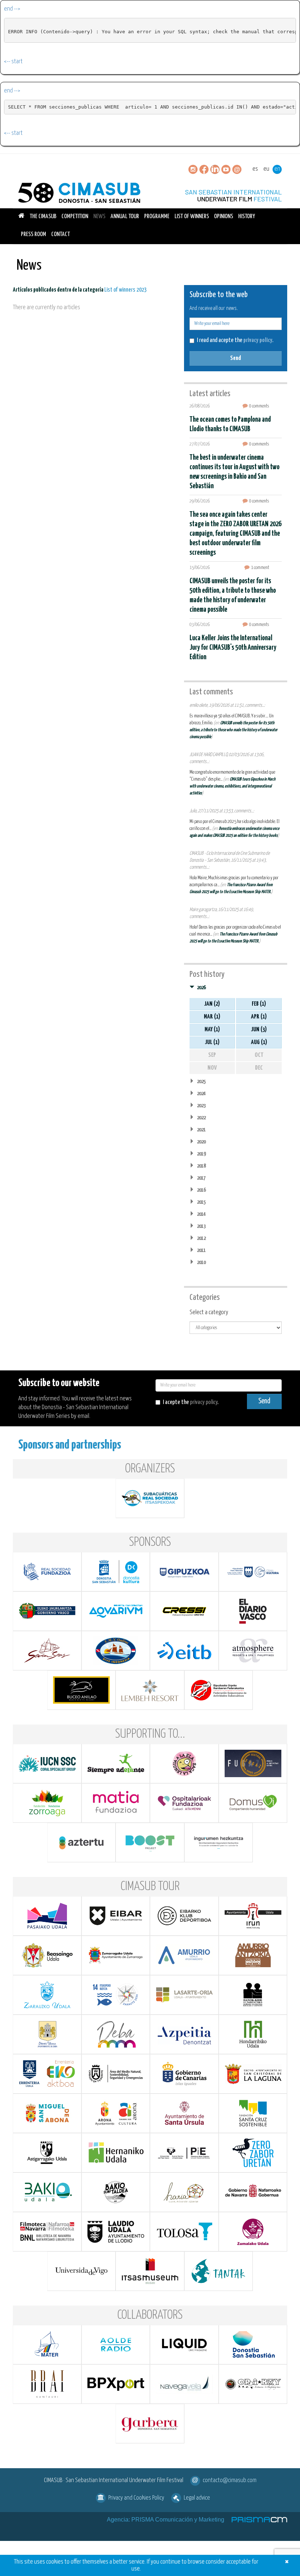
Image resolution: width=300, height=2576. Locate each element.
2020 (201, 1142)
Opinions (224, 217)
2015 (201, 1202)
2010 (201, 1262)
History (247, 217)
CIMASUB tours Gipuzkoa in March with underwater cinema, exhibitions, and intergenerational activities (232, 786)
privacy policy (258, 340)
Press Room (33, 234)
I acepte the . (191, 1402)
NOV (212, 1068)
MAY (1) (212, 1030)
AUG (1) (259, 1042)
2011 (201, 1250)
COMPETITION (75, 217)
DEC (259, 1068)
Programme (157, 217)
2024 (201, 1094)
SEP (212, 1055)
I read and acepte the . (235, 340)
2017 (201, 1178)
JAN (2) (212, 1004)
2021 (201, 1130)
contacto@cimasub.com (230, 2480)
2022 (201, 1118)
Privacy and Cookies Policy (136, 2498)
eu (266, 169)
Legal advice (197, 2498)
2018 (201, 1166)
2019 (201, 1154)
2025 (201, 1082)
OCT (259, 1055)
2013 (201, 1226)
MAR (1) (212, 1017)
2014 (201, 1214)
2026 (201, 988)
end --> (12, 9)
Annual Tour (125, 217)
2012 (201, 1238)
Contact (61, 234)
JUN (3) (259, 1030)
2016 (201, 1190)
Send (236, 358)
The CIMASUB (43, 217)
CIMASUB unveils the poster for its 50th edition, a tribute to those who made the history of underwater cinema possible (233, 730)
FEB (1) (259, 1004)
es (255, 169)
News (99, 217)
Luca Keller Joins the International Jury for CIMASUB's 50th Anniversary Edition (233, 648)
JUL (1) (212, 1042)
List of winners (192, 217)
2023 (201, 1106)
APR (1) (259, 1017)
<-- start (13, 62)
